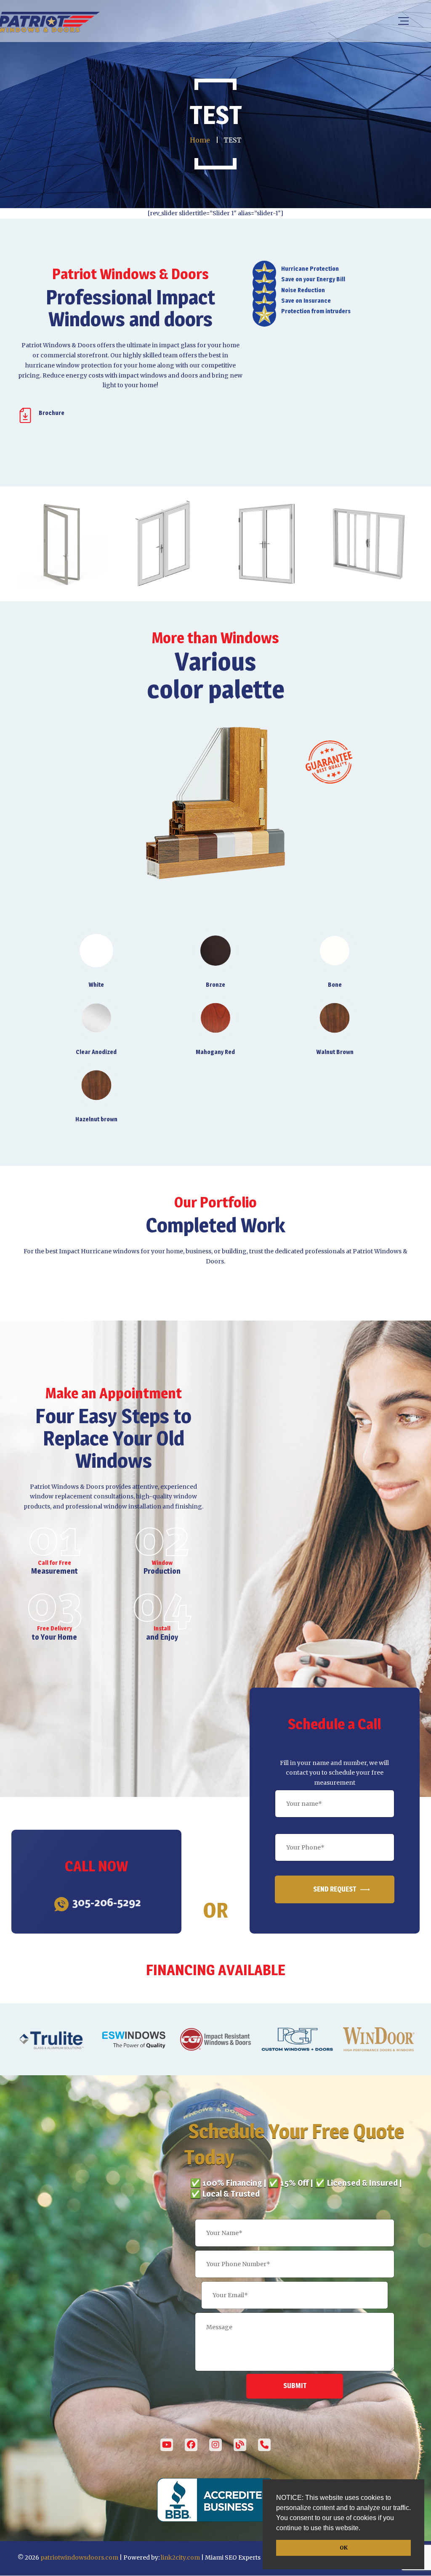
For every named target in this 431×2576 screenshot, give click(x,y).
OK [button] (344, 2548)
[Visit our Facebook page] (191, 2445)
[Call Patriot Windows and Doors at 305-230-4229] (264, 2445)
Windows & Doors (78, 1487)
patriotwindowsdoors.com (79, 2558)
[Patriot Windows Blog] (240, 2445)
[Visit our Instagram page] (215, 2445)
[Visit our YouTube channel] (167, 2445)
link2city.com (180, 2558)
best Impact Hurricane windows (92, 1251)
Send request (335, 1889)
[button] (363, 2529)
